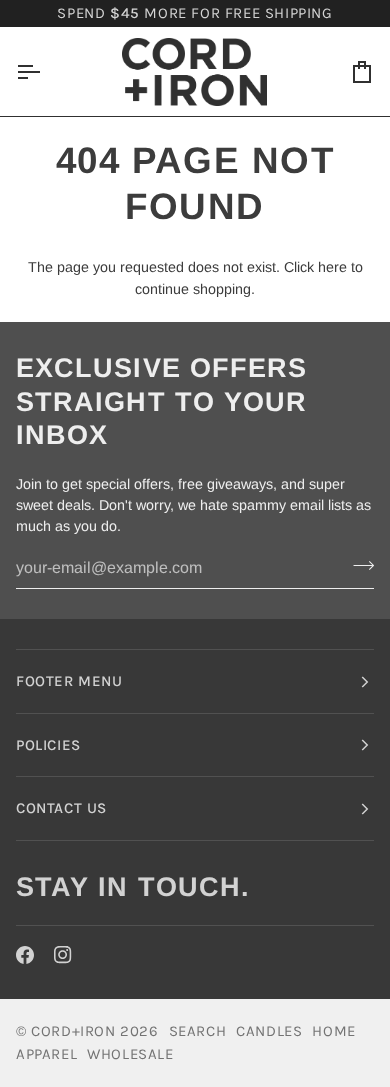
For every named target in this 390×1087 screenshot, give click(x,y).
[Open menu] (46, 71)
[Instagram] (63, 955)
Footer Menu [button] (69, 681)
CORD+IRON (73, 1031)
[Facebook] (25, 955)
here (332, 267)
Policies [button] (48, 745)
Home (333, 1031)
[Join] (357, 566)
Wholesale (130, 1054)
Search (198, 1031)
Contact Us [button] (61, 808)
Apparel (46, 1054)
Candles (269, 1031)
